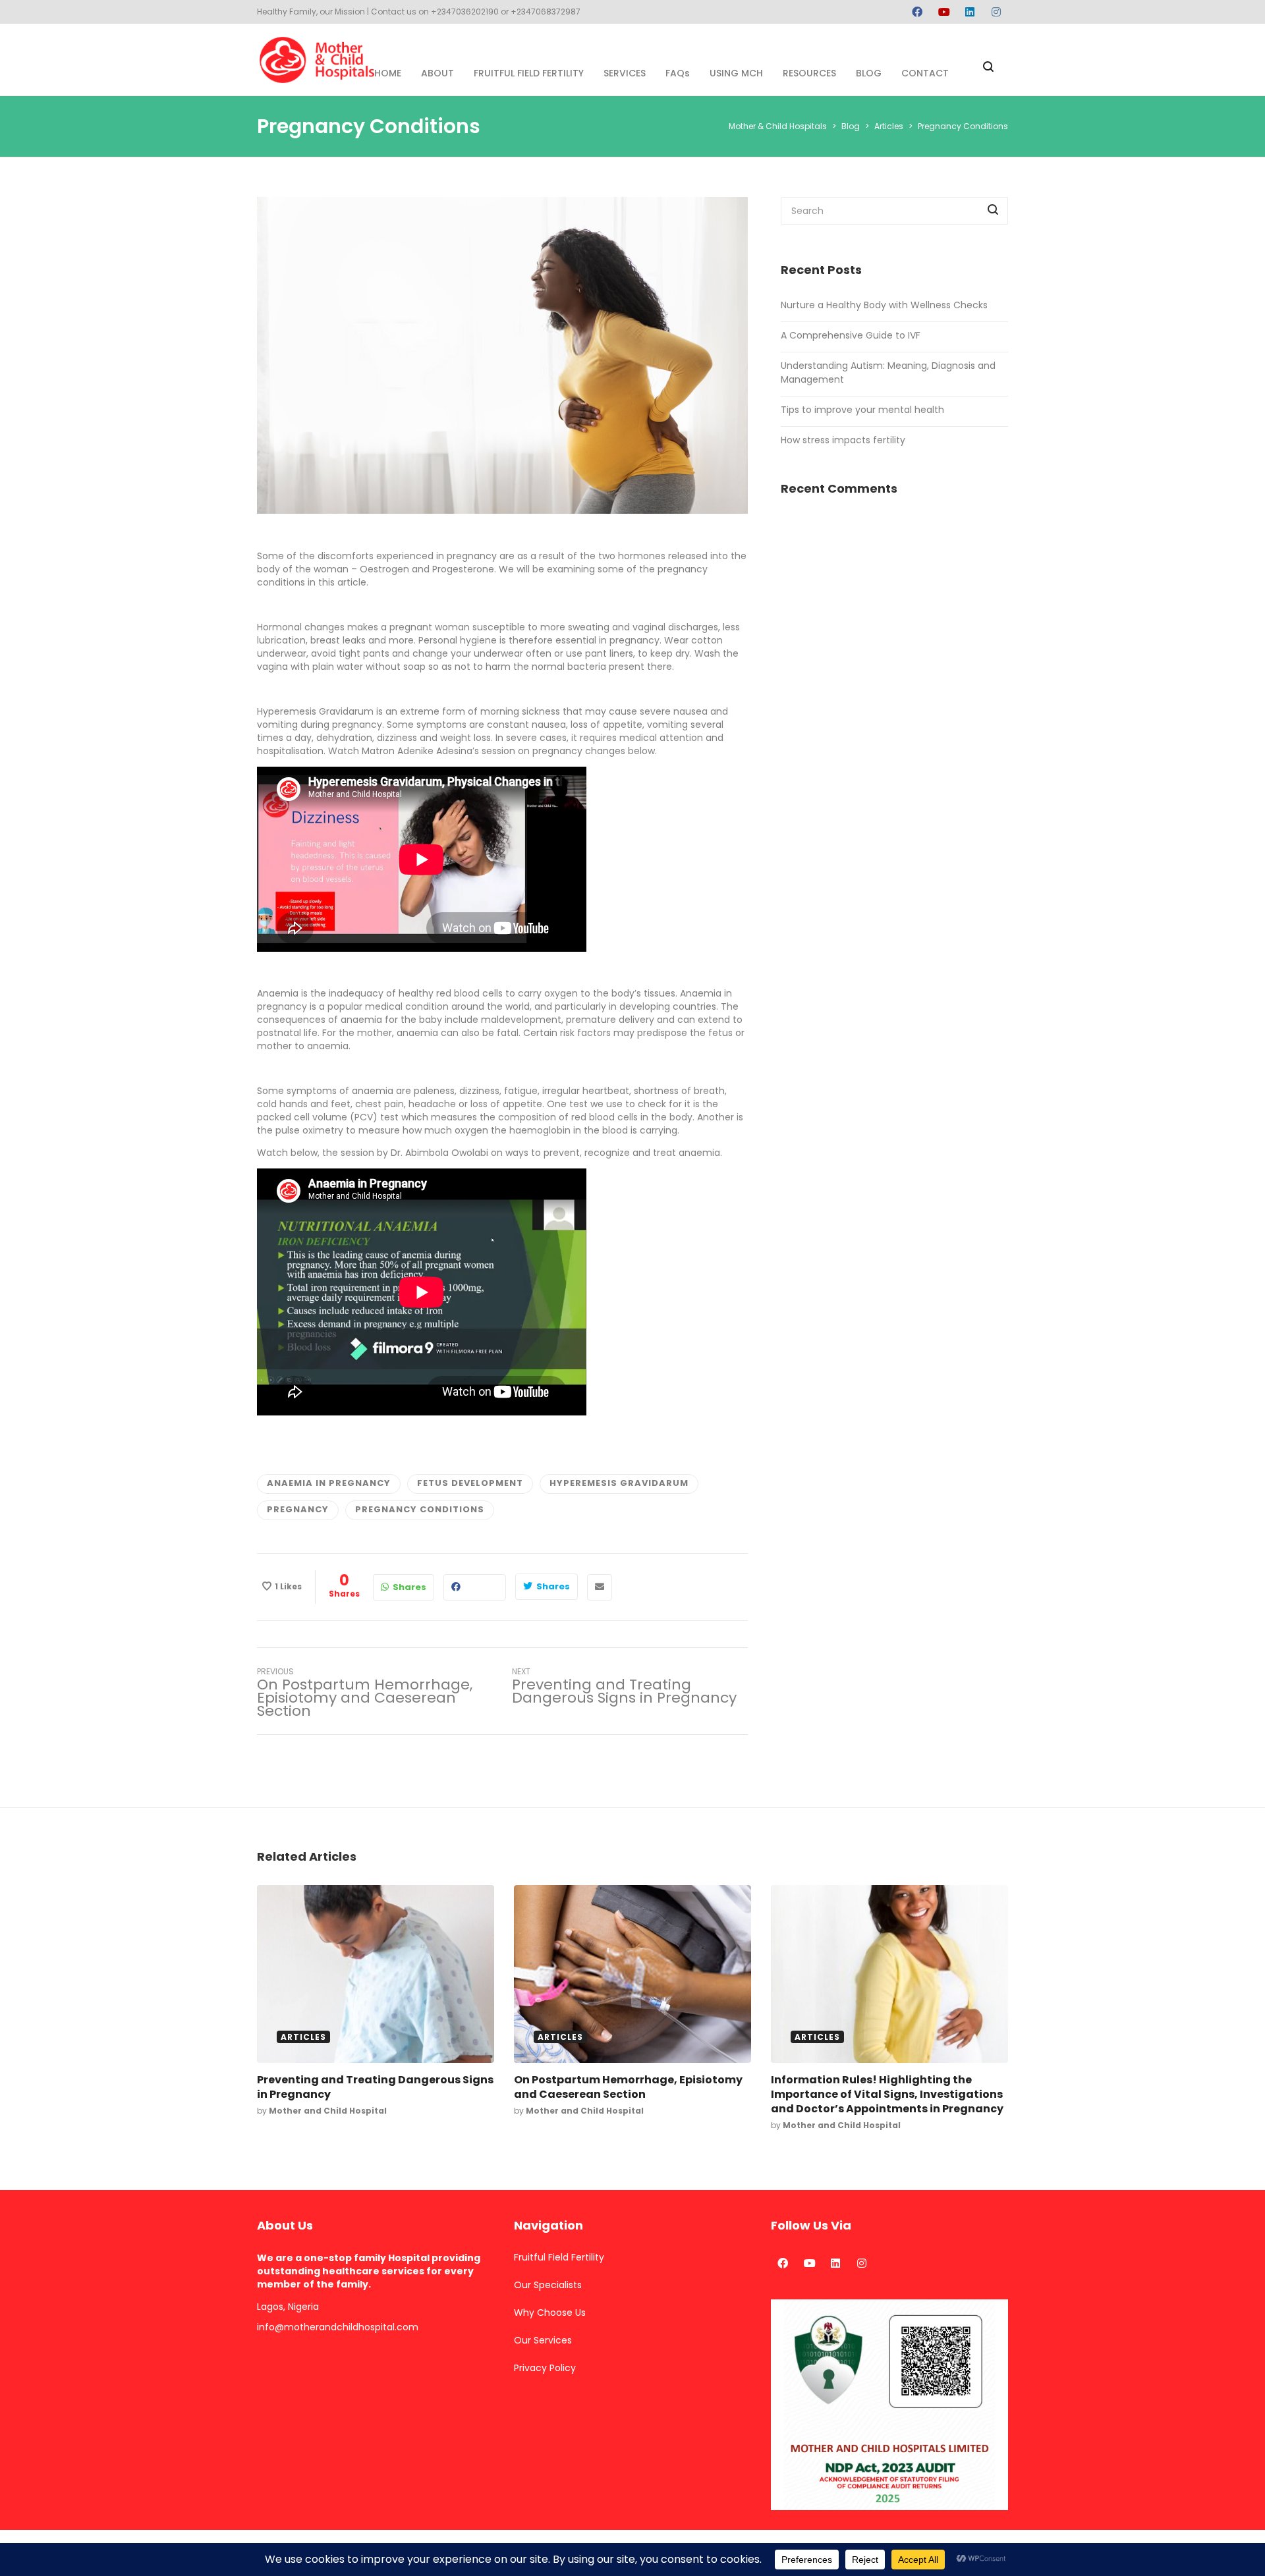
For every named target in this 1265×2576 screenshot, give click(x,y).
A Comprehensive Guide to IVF (851, 335)
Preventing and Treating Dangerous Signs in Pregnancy (375, 2087)
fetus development (470, 1483)
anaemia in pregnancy (329, 1483)
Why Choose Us (550, 2313)
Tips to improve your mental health (862, 410)
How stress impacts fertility (843, 440)
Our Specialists (548, 2285)
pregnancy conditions (420, 1509)
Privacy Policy (545, 2368)
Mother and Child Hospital (328, 2111)
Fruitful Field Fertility (559, 2257)
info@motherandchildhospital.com (338, 2327)
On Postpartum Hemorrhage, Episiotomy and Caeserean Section (628, 2087)
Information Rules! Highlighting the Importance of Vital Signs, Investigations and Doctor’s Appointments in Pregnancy (887, 2094)
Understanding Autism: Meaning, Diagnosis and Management (888, 372)
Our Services (543, 2340)
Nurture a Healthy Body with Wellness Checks (884, 305)
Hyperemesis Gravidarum (619, 1483)
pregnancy (298, 1509)
